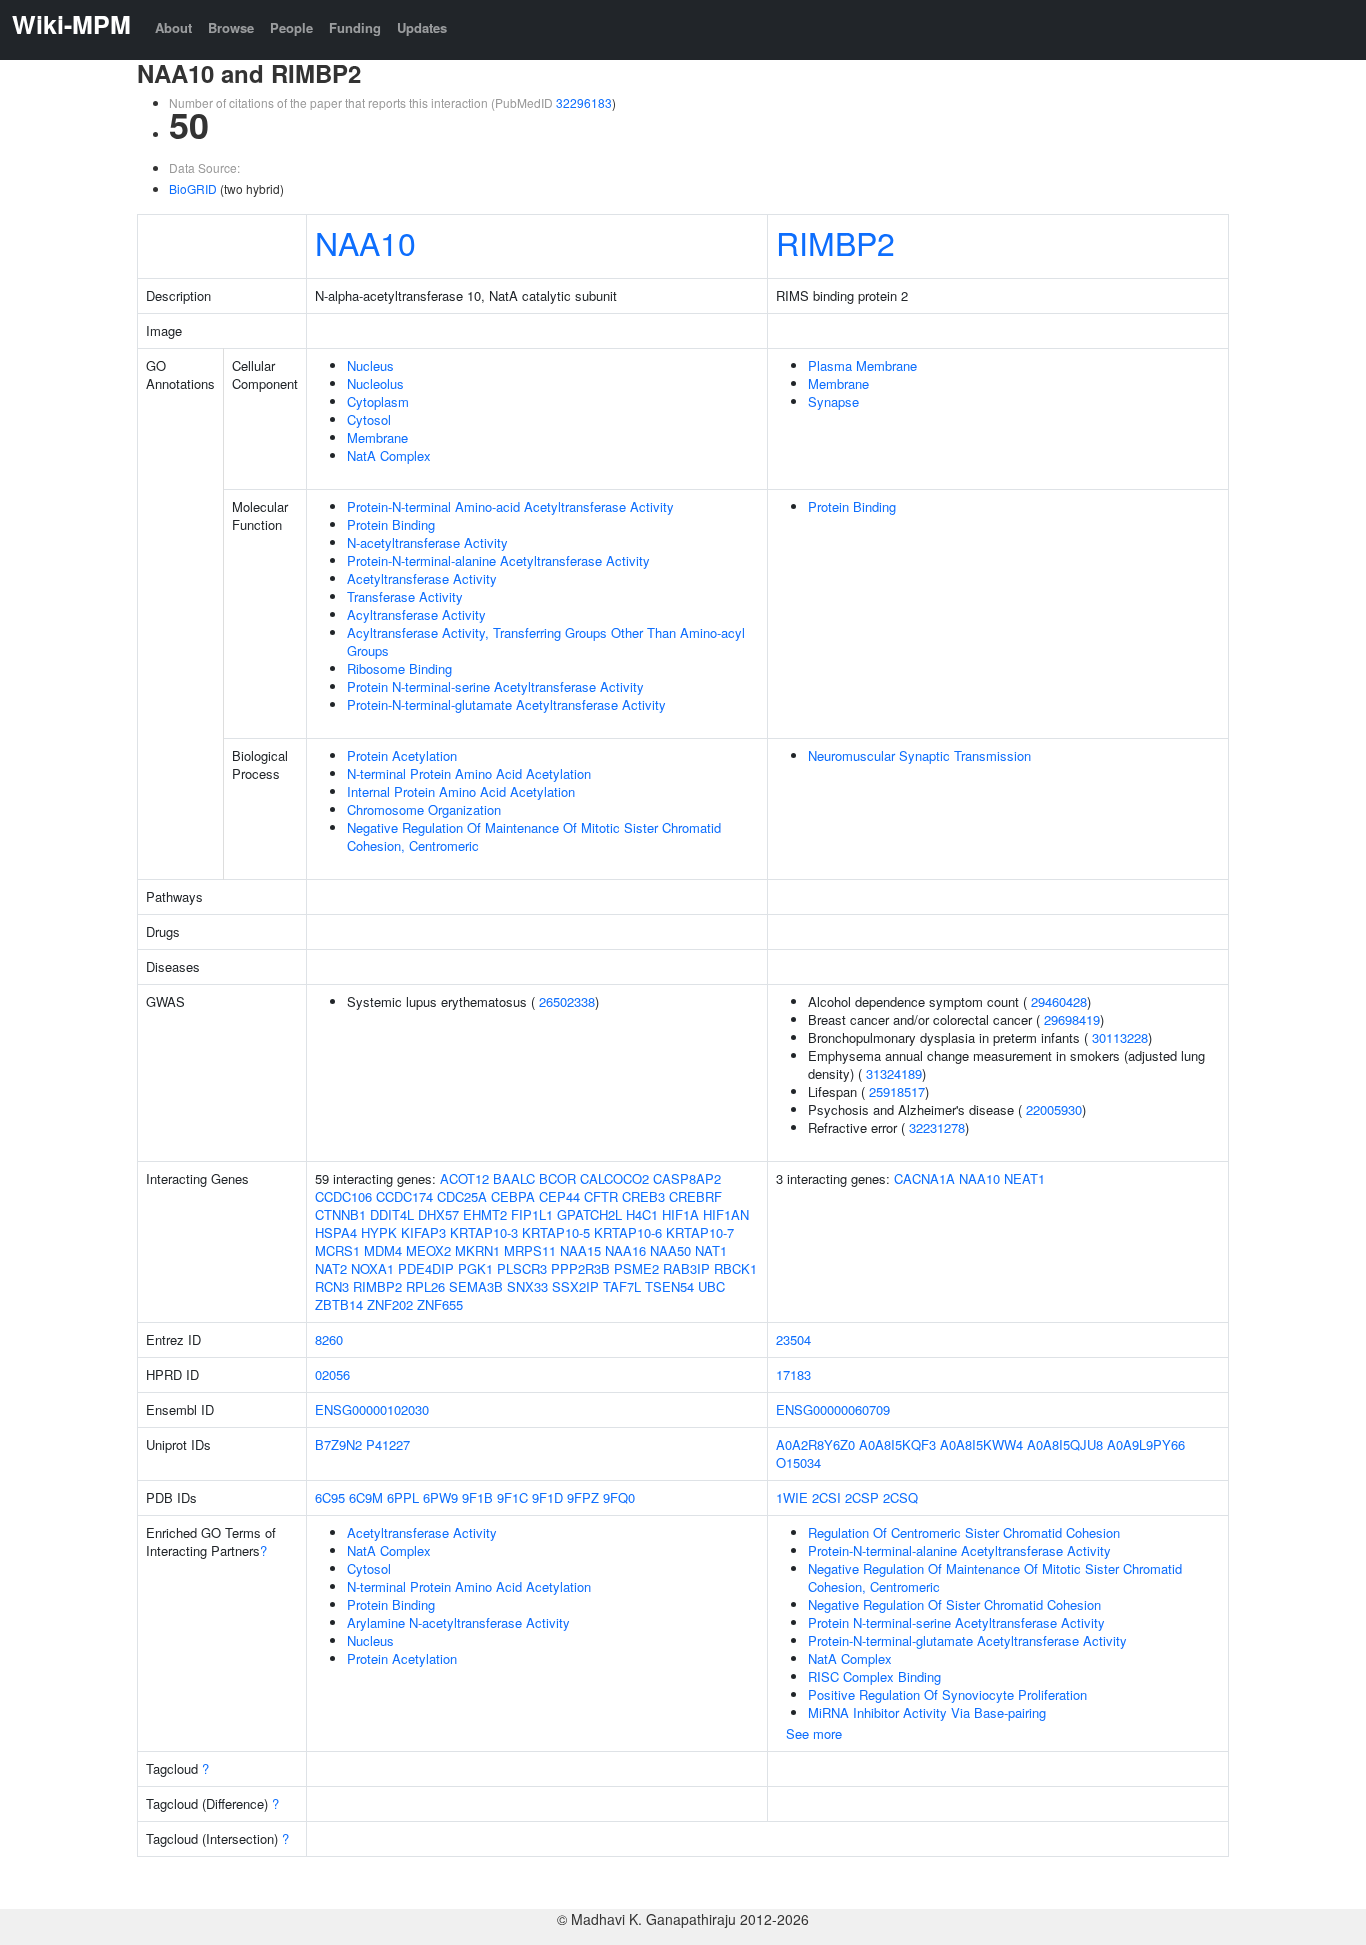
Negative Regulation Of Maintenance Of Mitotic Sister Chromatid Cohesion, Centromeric (534, 836)
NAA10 (365, 242)
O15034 (798, 1462)
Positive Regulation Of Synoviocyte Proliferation (947, 1694)
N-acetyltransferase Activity (427, 542)
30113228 (1120, 1037)
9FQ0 (619, 1497)
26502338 (567, 1001)
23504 (793, 1339)
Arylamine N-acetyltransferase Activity (458, 1622)
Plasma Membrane (862, 365)
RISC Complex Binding (874, 1676)
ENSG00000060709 (833, 1409)
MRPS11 (530, 1250)
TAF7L (622, 1286)
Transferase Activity (405, 596)
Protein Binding (391, 524)
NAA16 (625, 1250)
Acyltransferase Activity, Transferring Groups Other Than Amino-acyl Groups (546, 641)
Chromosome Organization (424, 809)
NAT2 (331, 1268)
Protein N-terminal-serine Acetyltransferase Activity (495, 686)
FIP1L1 (532, 1214)
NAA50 (670, 1250)
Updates (422, 27)
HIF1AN (726, 1214)
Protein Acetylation (402, 755)
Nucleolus (375, 383)
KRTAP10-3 (484, 1232)
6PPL (403, 1497)
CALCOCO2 (614, 1178)
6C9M (366, 1497)
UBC (711, 1286)
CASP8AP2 (687, 1178)
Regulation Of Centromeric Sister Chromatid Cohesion (964, 1532)
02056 (332, 1374)
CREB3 (643, 1196)
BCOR (557, 1178)
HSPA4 (336, 1232)
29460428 (1059, 1001)
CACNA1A (924, 1178)
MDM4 (383, 1250)
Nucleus (370, 365)
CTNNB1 (340, 1214)
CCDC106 (343, 1196)
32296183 (584, 102)
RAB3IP (686, 1268)
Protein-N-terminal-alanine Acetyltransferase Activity (498, 560)
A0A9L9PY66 (1146, 1444)
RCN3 (332, 1286)
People (291, 27)
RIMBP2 (835, 242)
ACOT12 (464, 1178)
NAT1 (711, 1250)
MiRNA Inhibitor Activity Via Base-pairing (927, 1712)
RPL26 (425, 1286)
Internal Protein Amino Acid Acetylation (461, 791)
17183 (793, 1374)
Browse (231, 27)
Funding (355, 27)
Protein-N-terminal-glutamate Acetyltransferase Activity (506, 704)
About (173, 27)
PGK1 (475, 1268)
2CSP (862, 1497)
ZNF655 (440, 1304)
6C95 (330, 1497)
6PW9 (440, 1497)
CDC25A (462, 1196)
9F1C (512, 1497)
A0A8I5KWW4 (981, 1444)
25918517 (897, 1091)
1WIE (792, 1497)
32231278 (937, 1127)
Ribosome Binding (399, 668)
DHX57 (438, 1214)
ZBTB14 (339, 1304)
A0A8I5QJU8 (1065, 1444)
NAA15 (580, 1250)
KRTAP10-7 (700, 1232)
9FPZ (583, 1497)
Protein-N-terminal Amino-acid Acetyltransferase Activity (510, 506)
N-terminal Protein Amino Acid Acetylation (469, 773)
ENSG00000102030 (372, 1409)
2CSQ (900, 1497)
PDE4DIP (426, 1268)
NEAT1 (1024, 1178)
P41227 (388, 1444)
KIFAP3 (423, 1232)
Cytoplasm (378, 401)
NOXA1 (372, 1268)
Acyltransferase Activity (416, 614)
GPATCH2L (589, 1214)
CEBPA (513, 1196)
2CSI (826, 1497)
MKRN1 (477, 1250)
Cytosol (369, 419)
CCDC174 (404, 1196)
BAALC (514, 1178)
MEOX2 (428, 1250)
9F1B (477, 1497)
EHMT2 (485, 1214)
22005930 (1054, 1109)
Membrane (377, 437)
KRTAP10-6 (628, 1232)
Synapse (833, 401)
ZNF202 (390, 1304)
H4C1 (642, 1214)
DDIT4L (392, 1214)
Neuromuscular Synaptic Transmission (919, 755)
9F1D (547, 1497)
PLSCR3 (522, 1268)
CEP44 (559, 1196)
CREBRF (695, 1196)
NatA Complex (389, 455)
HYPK (379, 1232)
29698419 (1072, 1019)
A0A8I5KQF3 (897, 1444)
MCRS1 (337, 1250)
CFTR (601, 1196)
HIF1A (680, 1214)
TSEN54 (669, 1286)
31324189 (894, 1073)
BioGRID (193, 188)
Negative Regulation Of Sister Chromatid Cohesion (954, 1604)
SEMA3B (476, 1286)
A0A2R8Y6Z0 (815, 1444)
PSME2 (636, 1268)
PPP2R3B (580, 1268)
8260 (329, 1339)
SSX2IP (575, 1286)
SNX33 (527, 1286)
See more (814, 1733)
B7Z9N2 (338, 1444)
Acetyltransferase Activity (422, 578)
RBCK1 (735, 1268)
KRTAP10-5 (556, 1232)
